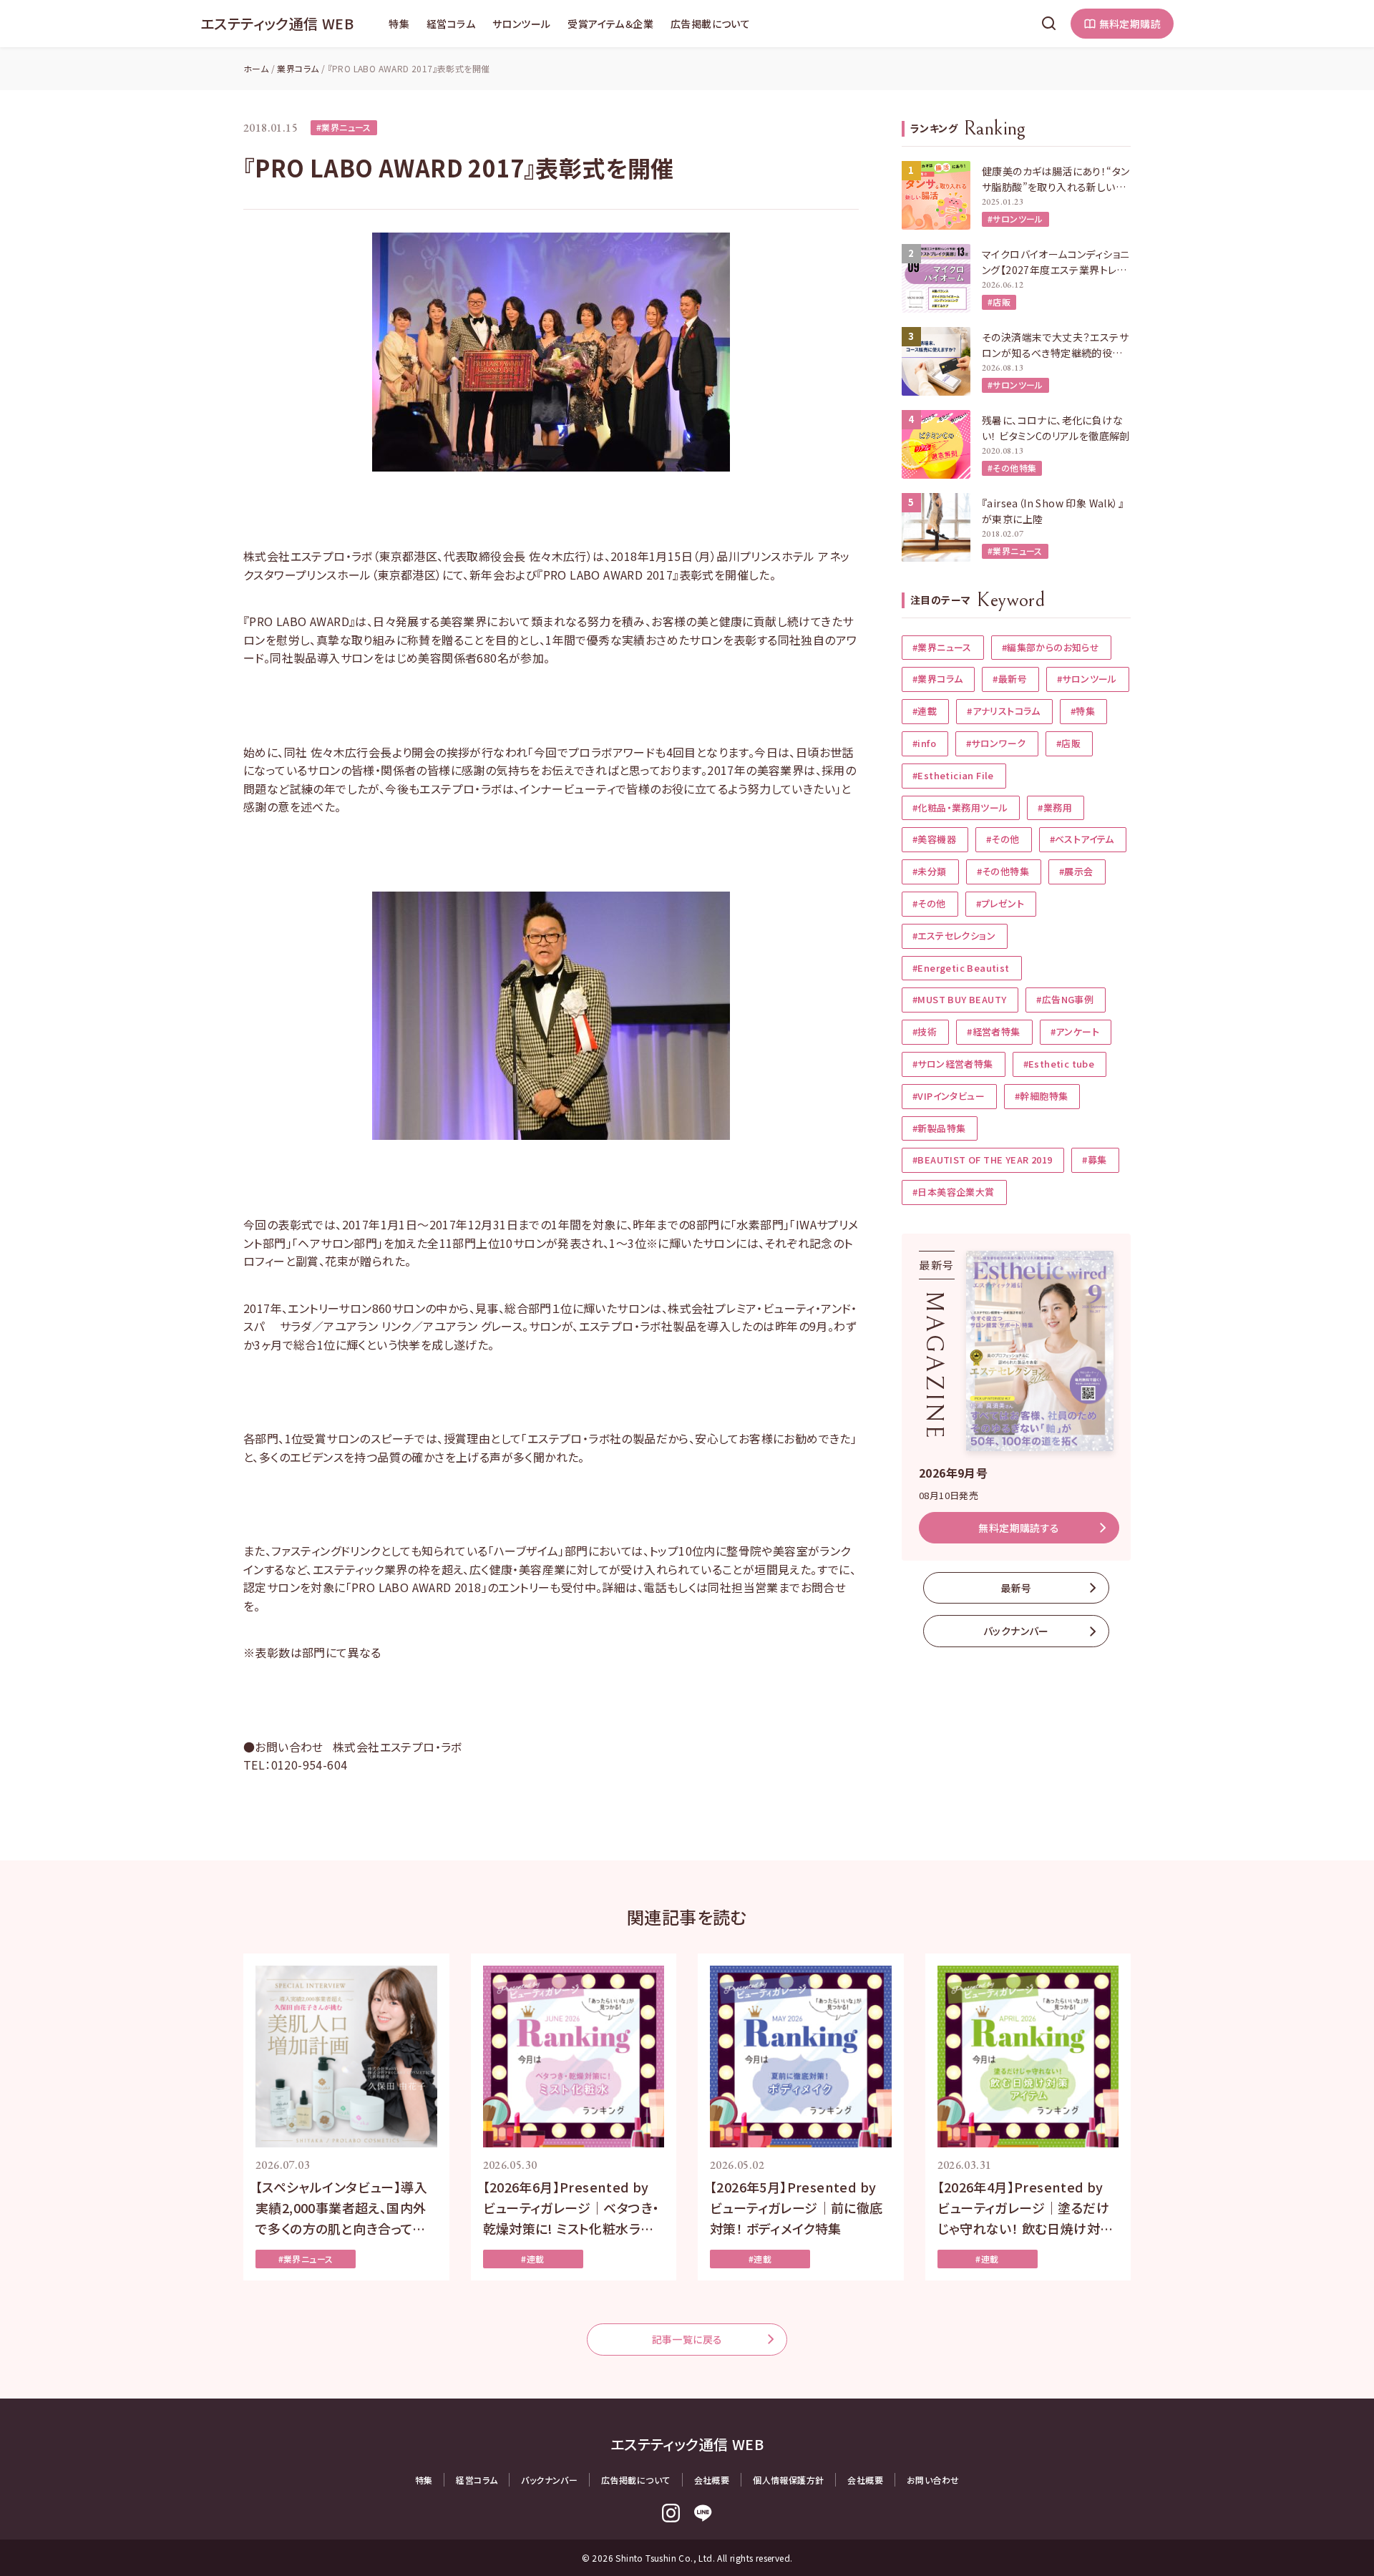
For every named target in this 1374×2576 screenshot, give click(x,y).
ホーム (256, 68)
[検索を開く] (1049, 24)
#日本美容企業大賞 (954, 1192)
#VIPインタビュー (949, 1096)
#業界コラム (937, 679)
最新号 (1016, 1588)
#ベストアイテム (1082, 839)
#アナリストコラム (1004, 711)
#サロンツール (1015, 219)
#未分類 (930, 871)
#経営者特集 (993, 1031)
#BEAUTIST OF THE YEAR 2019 (982, 1160)
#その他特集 (1012, 468)
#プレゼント (1000, 903)
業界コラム (298, 68)
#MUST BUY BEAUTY (959, 999)
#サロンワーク (996, 743)
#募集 (1094, 1160)
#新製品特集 (939, 1128)
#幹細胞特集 (1041, 1096)
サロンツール (521, 24)
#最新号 (1010, 679)
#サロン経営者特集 (953, 1064)
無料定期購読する (1019, 1528)
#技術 (925, 1031)
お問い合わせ (933, 2480)
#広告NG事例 (1065, 999)
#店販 (999, 302)
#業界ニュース (344, 127)
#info (924, 743)
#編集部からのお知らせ (1051, 647)
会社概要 (712, 2480)
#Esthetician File (953, 775)
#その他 (1003, 839)
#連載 (925, 711)
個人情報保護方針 (788, 2480)
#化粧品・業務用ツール (960, 808)
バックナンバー (1016, 1631)
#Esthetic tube (1059, 1064)
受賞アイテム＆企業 (610, 24)
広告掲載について (710, 24)
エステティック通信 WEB (277, 23)
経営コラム (451, 24)
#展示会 (1076, 871)
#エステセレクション (954, 936)
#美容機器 (934, 839)
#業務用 (1055, 808)
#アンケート (1075, 1031)
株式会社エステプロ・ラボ (398, 1747)
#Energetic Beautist (961, 968)
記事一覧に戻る (687, 2339)
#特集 (1083, 711)
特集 (399, 24)
